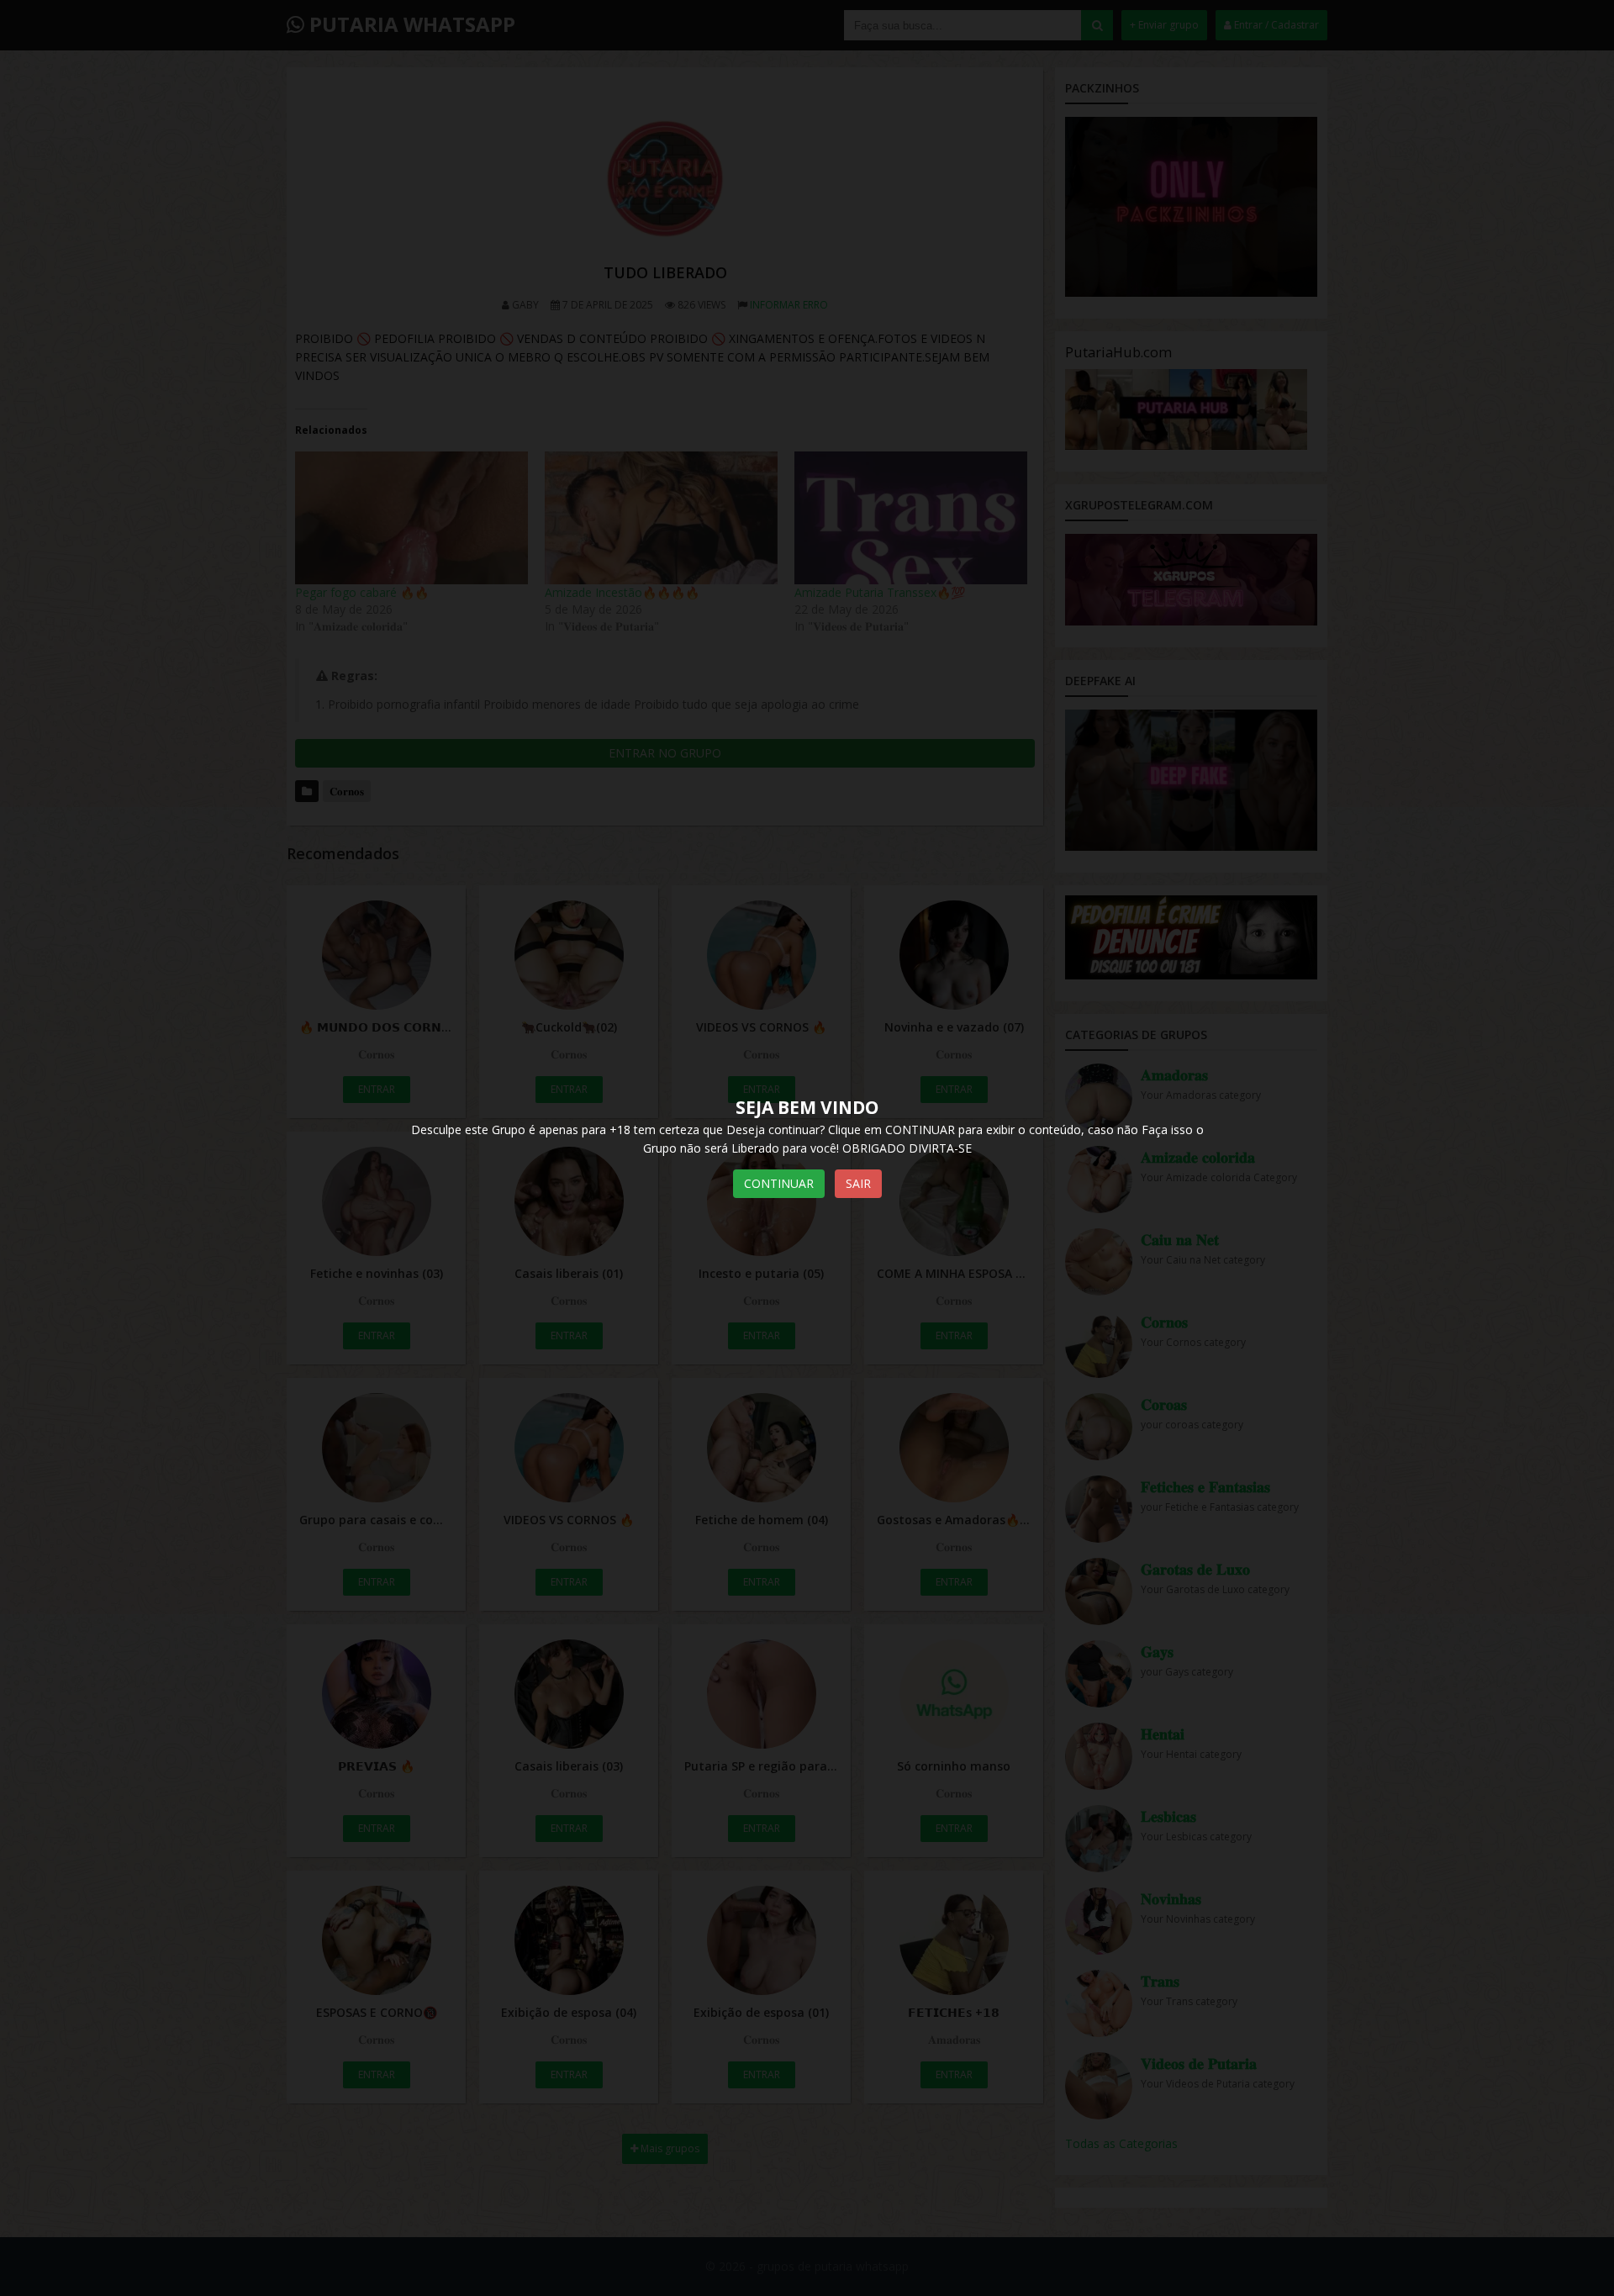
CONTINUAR (779, 1183)
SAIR (858, 1183)
